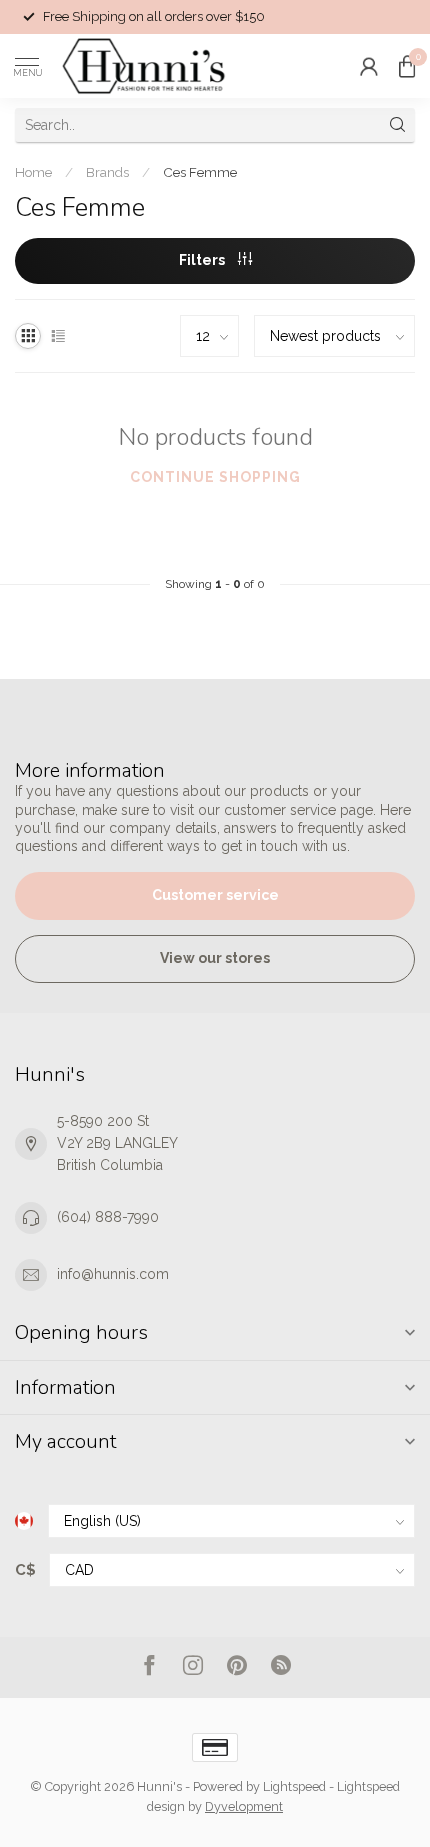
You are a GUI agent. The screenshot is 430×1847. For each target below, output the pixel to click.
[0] (407, 66)
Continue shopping (215, 477)
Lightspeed (294, 1786)
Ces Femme (200, 172)
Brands (107, 172)
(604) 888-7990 (108, 1217)
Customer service (215, 895)
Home (33, 172)
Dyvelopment (244, 1806)
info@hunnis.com (113, 1274)
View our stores (215, 958)
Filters (203, 260)
